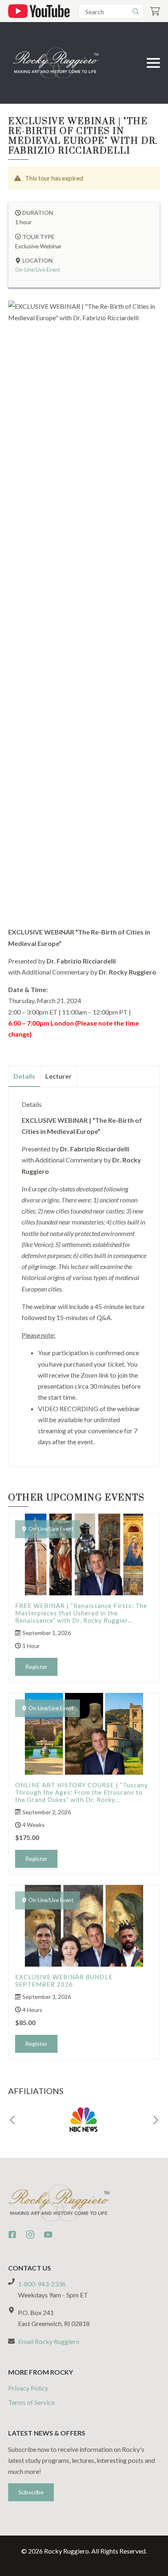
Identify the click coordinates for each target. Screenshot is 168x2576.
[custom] (12, 2235)
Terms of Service (31, 2402)
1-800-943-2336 (42, 2284)
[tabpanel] (84, 1274)
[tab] (24, 1076)
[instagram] (30, 2235)
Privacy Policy (28, 2388)
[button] (12, 2120)
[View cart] (155, 11)
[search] (136, 11)
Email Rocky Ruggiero (49, 2341)
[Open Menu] (153, 63)
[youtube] (48, 2235)
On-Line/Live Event (38, 270)
